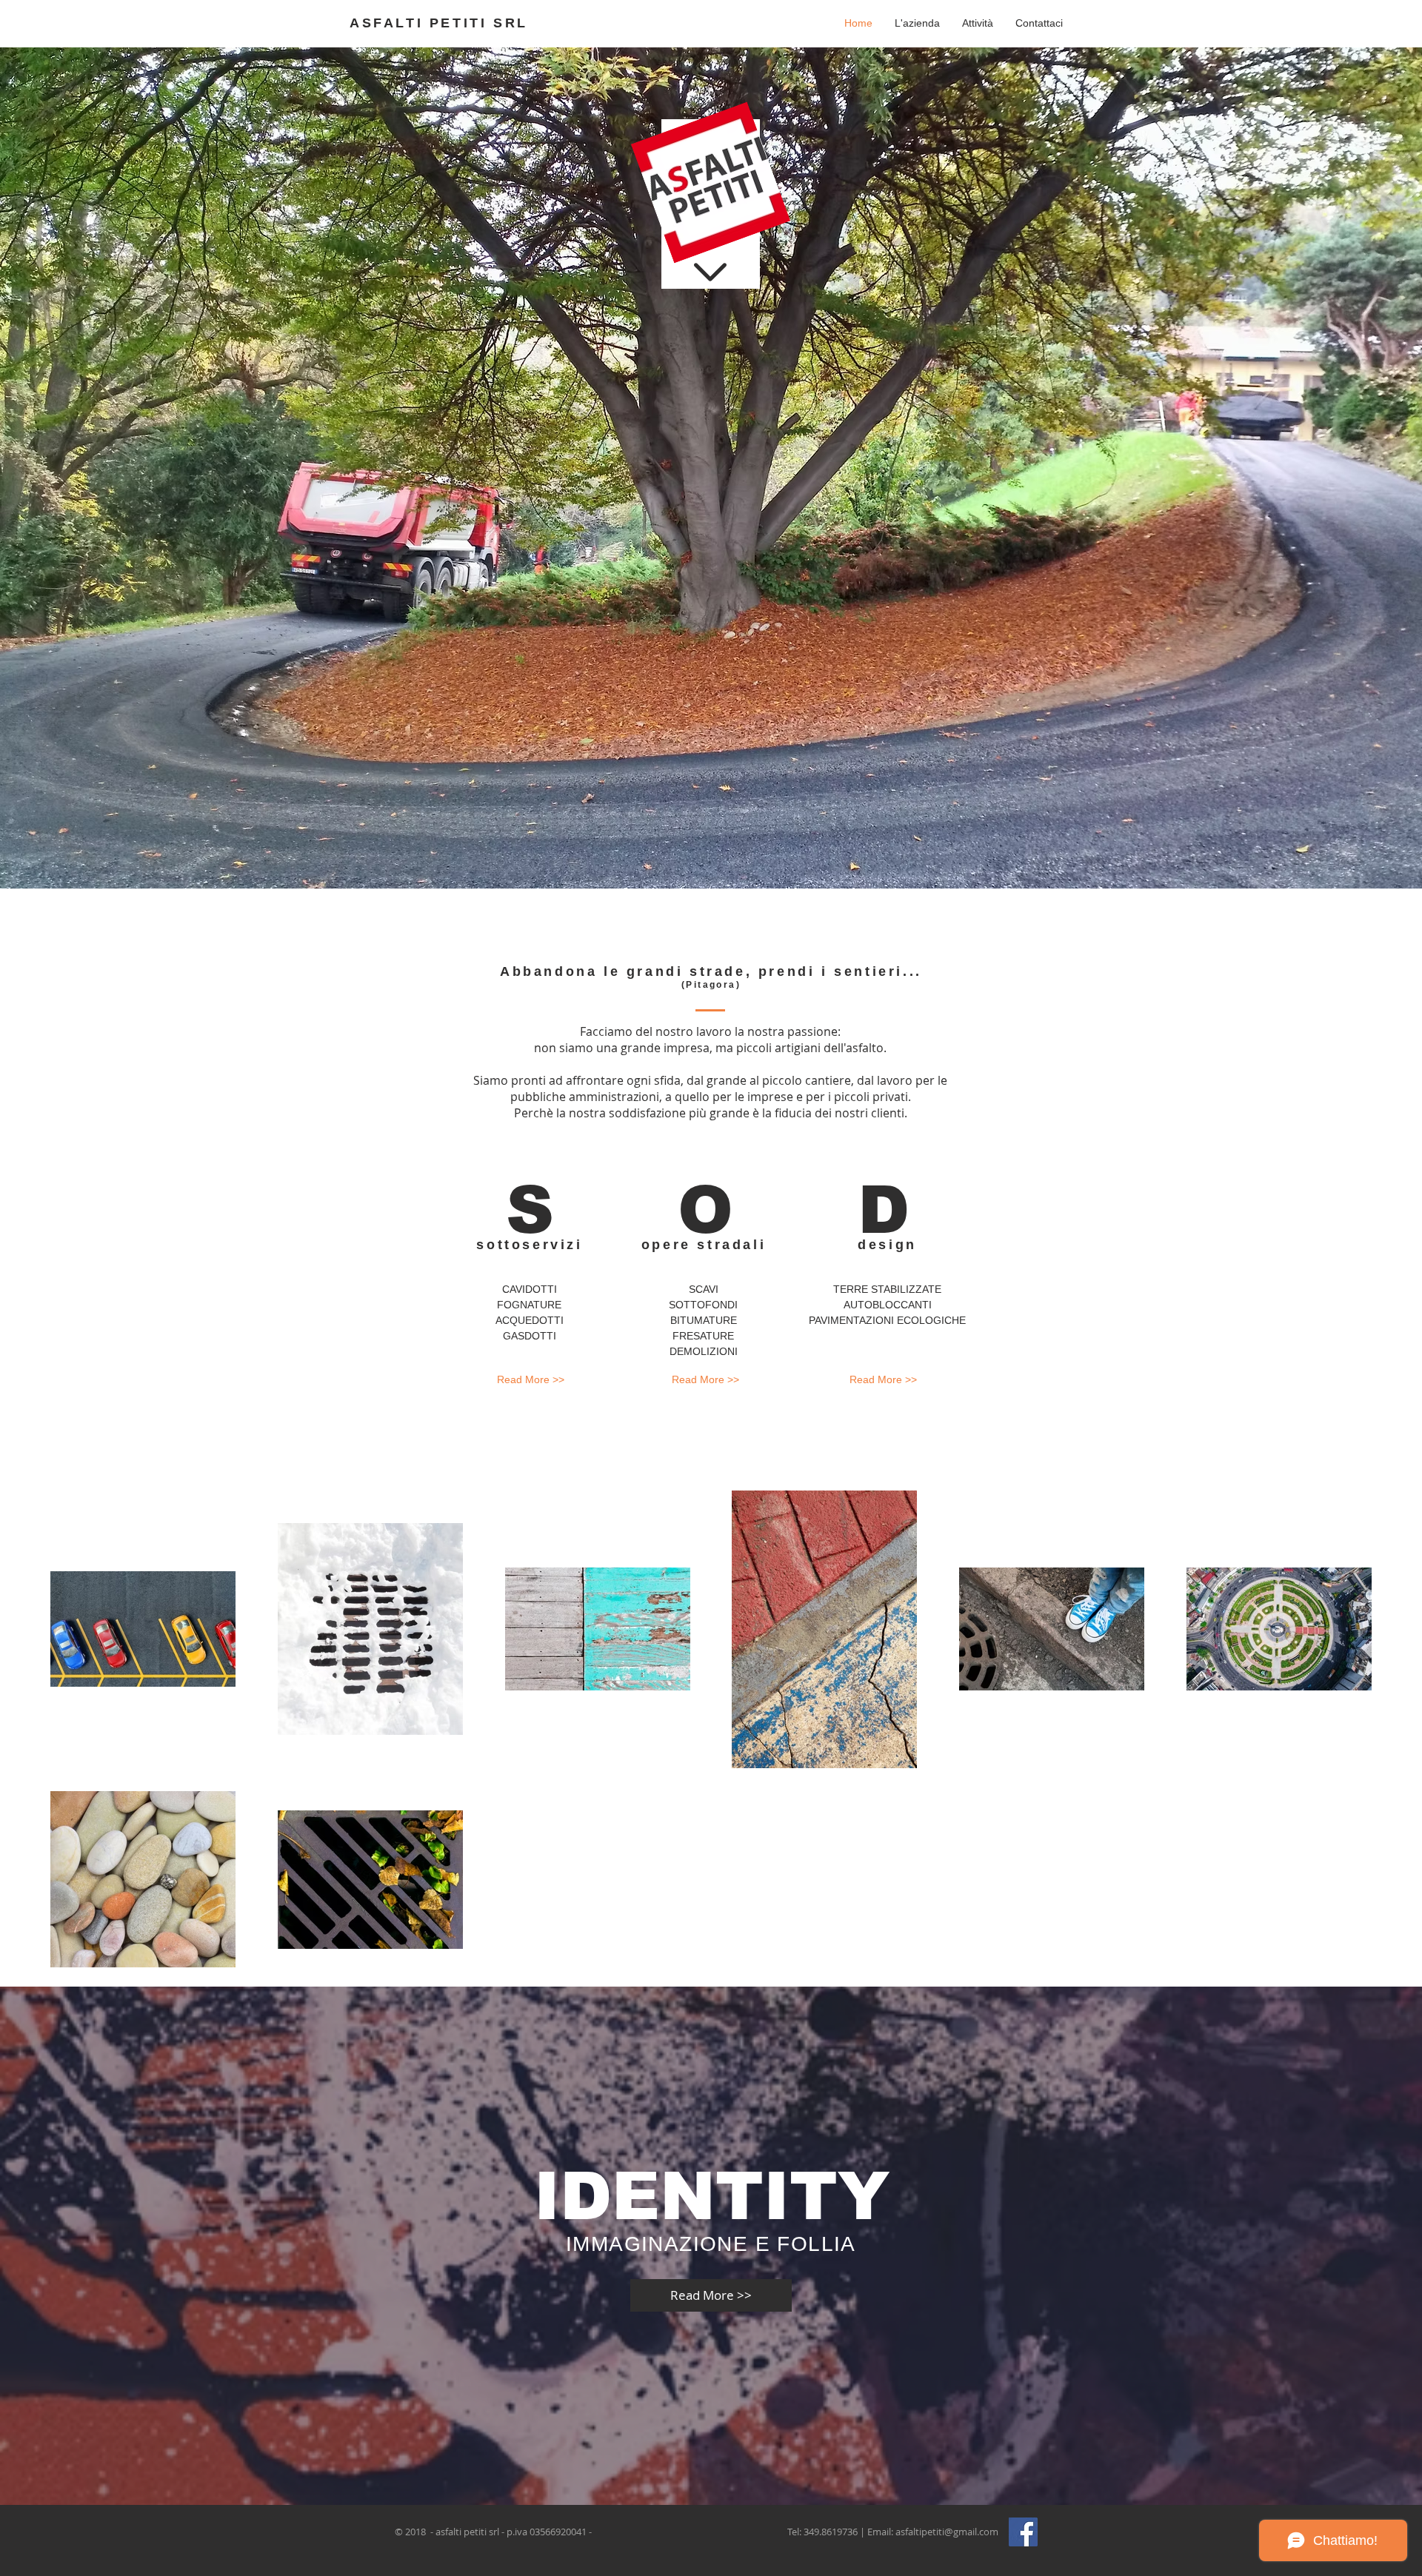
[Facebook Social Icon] (1023, 2532)
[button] (978, 23)
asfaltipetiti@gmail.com (947, 2532)
